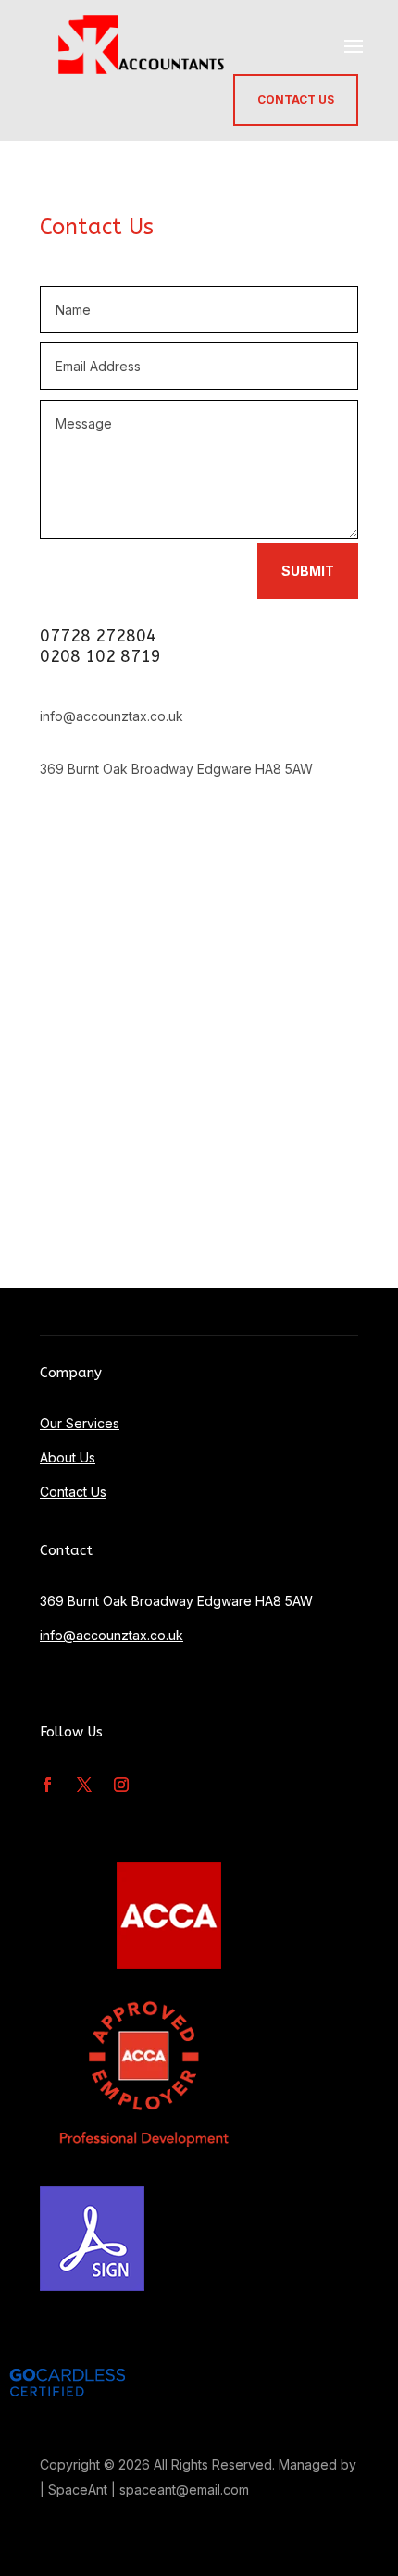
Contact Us (296, 100)
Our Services (80, 1423)
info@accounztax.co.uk (112, 1635)
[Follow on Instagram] (121, 1785)
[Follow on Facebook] (47, 1785)
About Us (68, 1457)
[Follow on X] (84, 1785)
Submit (308, 571)
